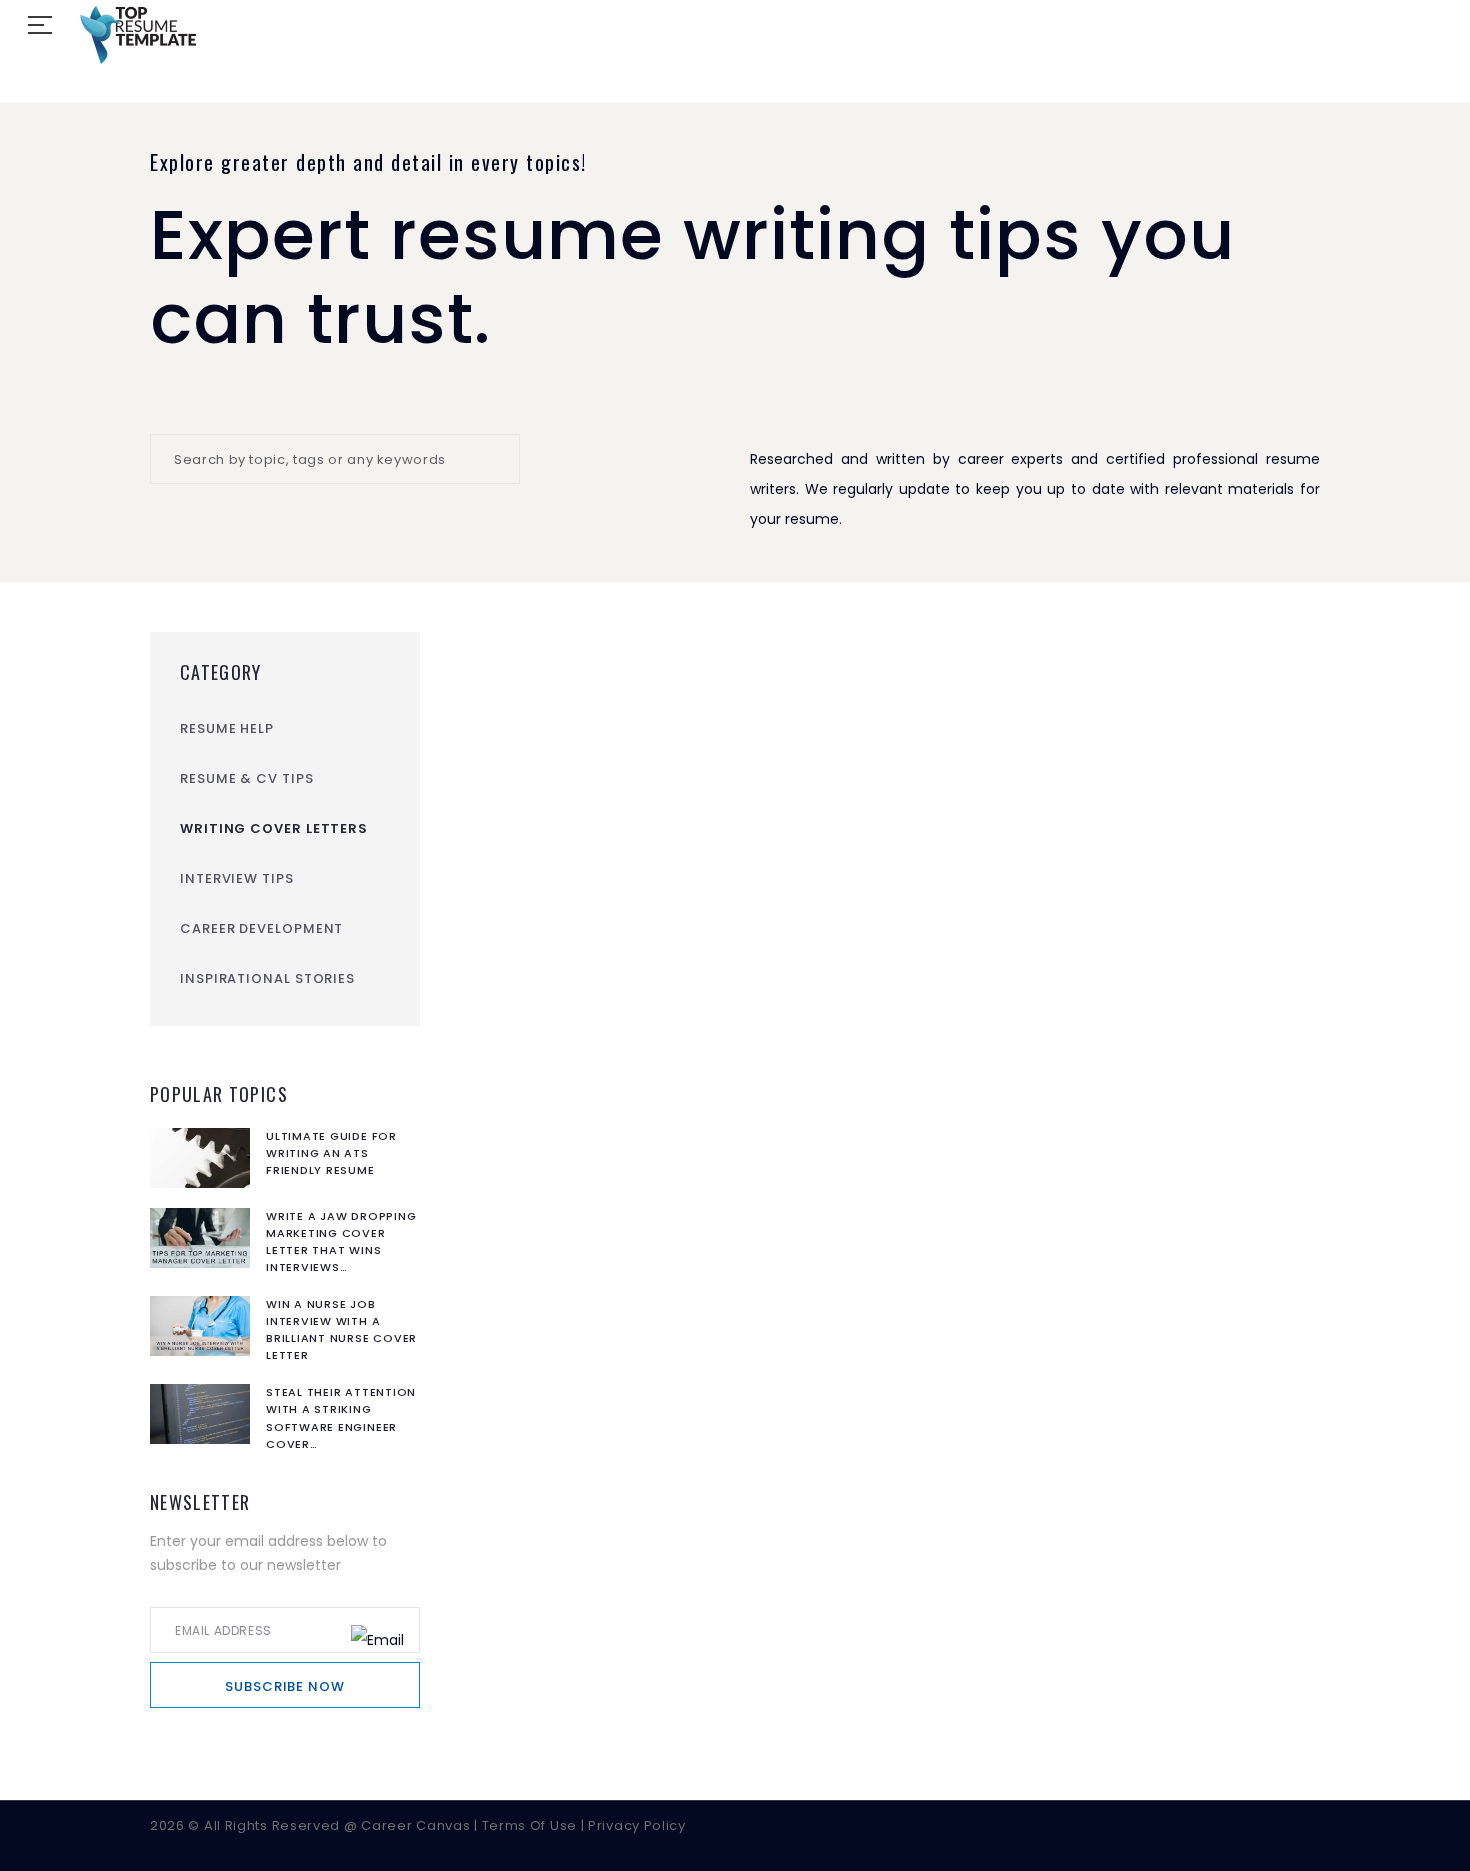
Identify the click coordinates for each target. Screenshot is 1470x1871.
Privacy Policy (637, 1825)
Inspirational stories (267, 978)
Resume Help (227, 728)
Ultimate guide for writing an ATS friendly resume (331, 1153)
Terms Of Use (531, 1825)
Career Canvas (417, 1825)
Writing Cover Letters (274, 828)
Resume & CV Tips (247, 778)
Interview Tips (237, 878)
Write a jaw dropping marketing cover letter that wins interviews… (341, 1241)
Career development (261, 928)
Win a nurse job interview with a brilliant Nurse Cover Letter (341, 1329)
